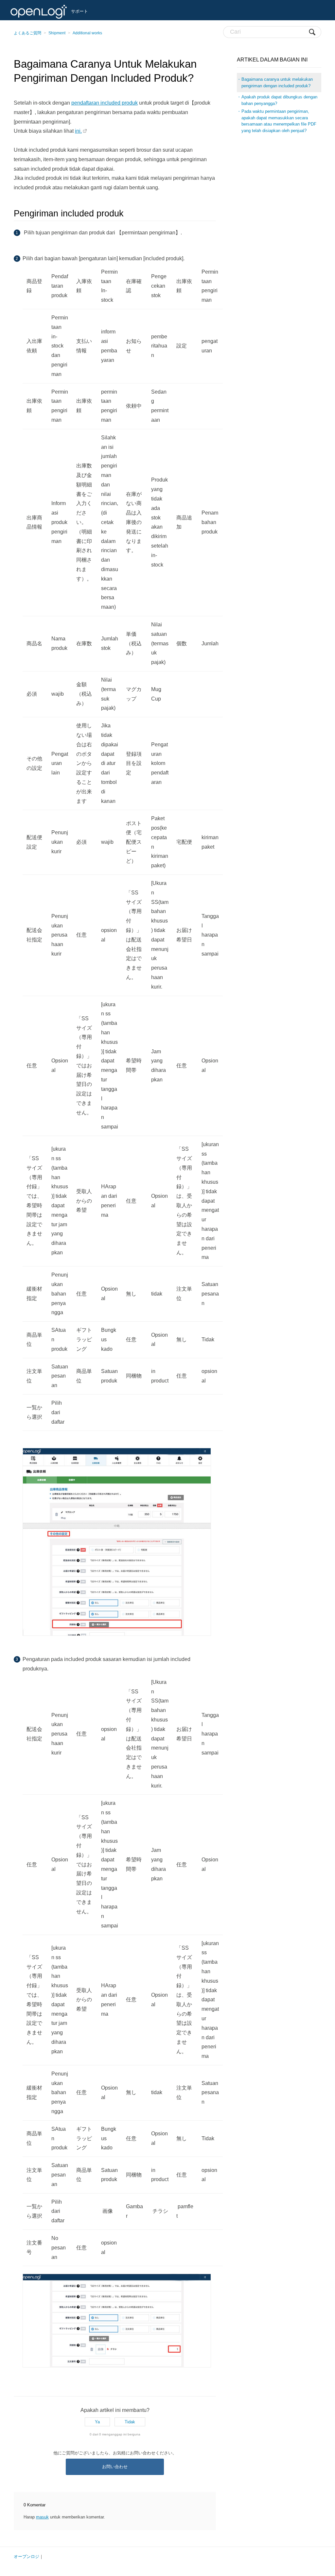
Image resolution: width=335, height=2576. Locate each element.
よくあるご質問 (27, 33)
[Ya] (97, 2422)
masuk (42, 2517)
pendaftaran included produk (105, 103)
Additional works (87, 33)
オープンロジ (26, 2557)
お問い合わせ (115, 2467)
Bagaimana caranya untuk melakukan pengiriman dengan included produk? (277, 83)
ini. (78, 131)
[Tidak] (130, 2422)
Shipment (57, 33)
